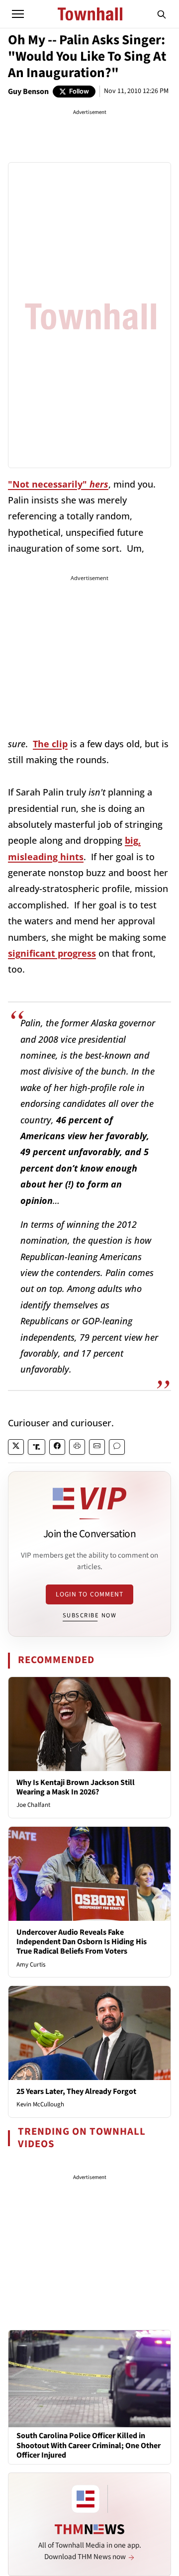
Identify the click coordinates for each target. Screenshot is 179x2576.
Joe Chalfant (33, 1805)
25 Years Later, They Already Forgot (76, 2091)
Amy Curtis (31, 1965)
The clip (50, 744)
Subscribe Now (89, 1615)
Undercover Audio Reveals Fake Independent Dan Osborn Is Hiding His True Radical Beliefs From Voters (82, 1942)
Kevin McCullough (40, 2104)
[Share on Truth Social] (37, 1447)
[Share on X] (16, 1447)
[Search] (162, 14)
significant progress (52, 953)
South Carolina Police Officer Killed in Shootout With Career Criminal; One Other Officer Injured (89, 2446)
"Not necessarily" (58, 484)
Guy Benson (28, 92)
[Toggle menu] (18, 14)
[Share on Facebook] (57, 1447)
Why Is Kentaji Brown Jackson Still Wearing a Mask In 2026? (76, 1787)
